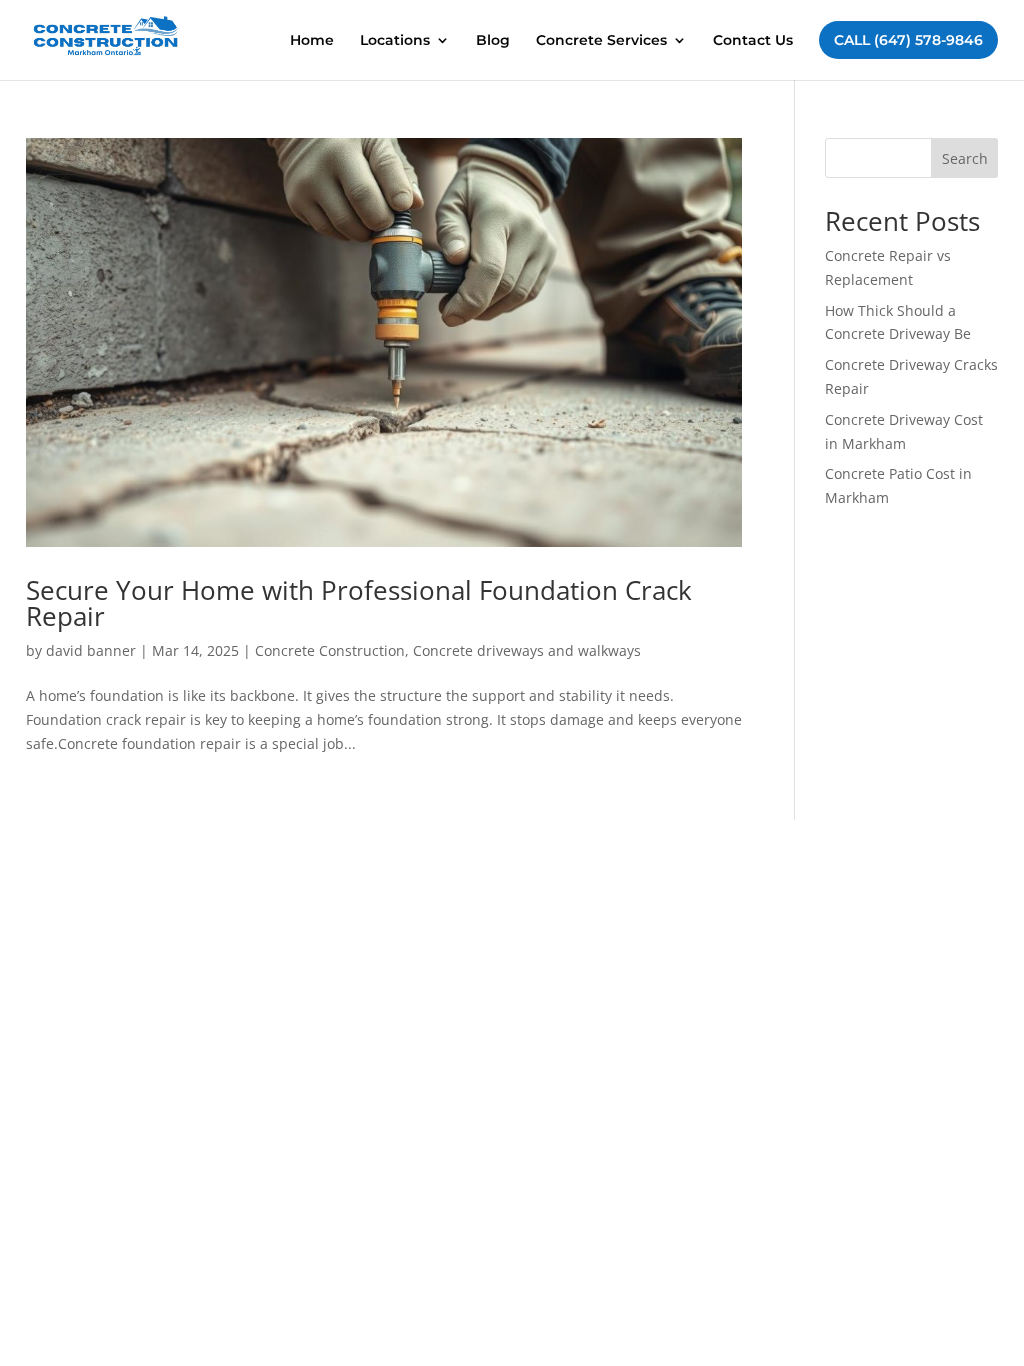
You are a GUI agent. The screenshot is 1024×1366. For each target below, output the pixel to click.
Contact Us (753, 41)
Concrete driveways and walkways (527, 650)
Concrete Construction (330, 650)
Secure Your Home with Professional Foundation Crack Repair (359, 603)
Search (965, 158)
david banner (91, 650)
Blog (493, 41)
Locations (395, 41)
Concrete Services (601, 41)
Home (312, 41)
